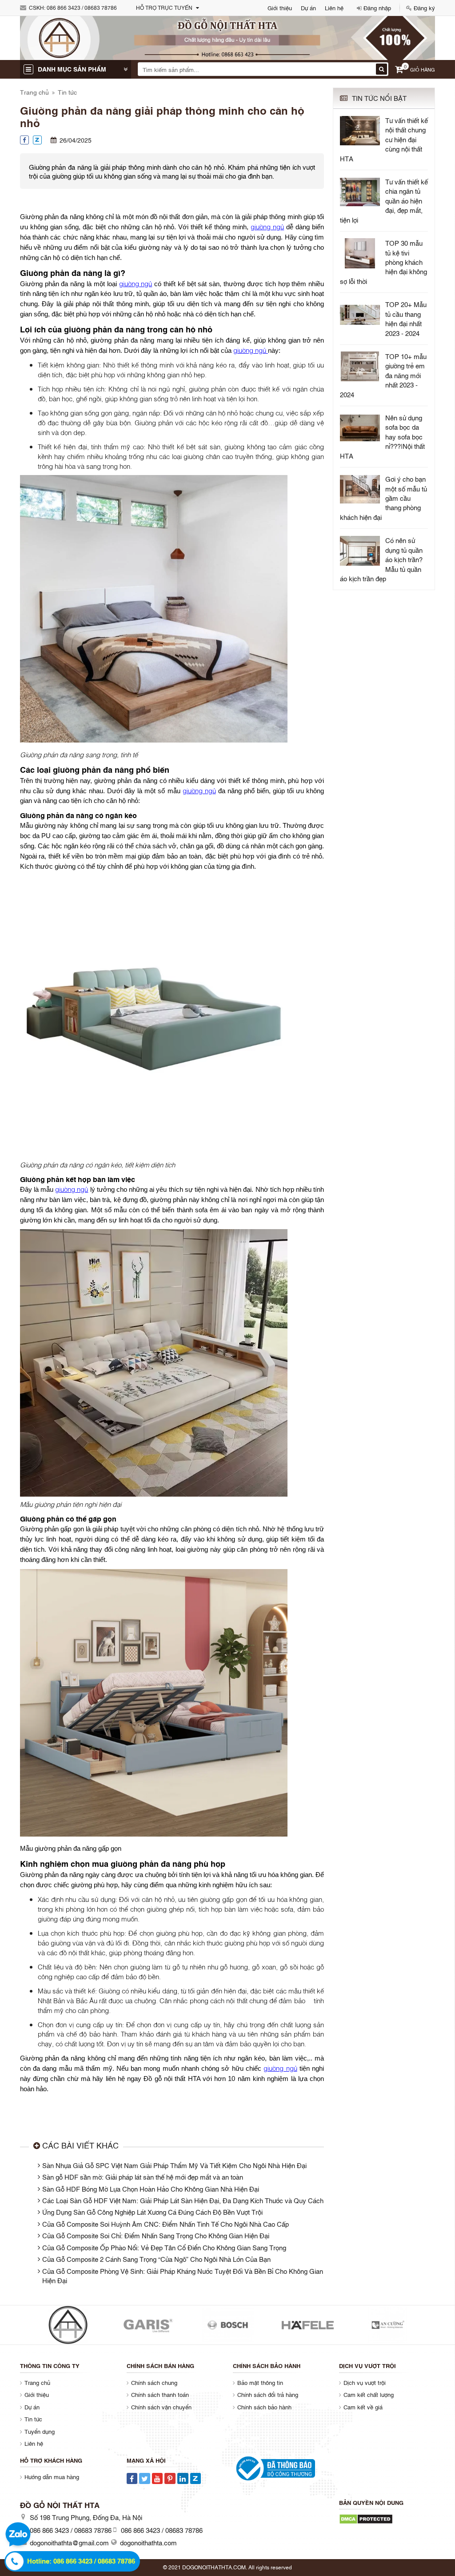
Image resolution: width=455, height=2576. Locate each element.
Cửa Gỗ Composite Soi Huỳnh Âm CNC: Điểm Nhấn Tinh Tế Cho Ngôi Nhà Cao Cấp (166, 2224)
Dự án (308, 8)
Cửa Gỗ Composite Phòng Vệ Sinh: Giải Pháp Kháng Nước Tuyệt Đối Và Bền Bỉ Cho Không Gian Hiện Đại (183, 2275)
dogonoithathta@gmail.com (69, 2542)
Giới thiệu (280, 8)
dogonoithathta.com (148, 2542)
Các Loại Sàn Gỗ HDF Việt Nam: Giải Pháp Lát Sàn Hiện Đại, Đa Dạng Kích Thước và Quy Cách (183, 2200)
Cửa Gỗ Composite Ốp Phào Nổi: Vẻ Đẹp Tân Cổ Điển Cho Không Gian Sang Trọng (164, 2247)
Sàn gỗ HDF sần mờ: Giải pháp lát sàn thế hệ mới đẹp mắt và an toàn (143, 2177)
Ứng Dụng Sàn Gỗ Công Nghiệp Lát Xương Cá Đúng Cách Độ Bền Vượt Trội (152, 2212)
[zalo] (18, 2536)
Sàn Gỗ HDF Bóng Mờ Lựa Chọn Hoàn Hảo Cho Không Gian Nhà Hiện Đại (151, 2189)
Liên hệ (334, 8)
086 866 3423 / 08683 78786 (82, 8)
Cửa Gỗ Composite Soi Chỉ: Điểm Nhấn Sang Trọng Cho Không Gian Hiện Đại (156, 2235)
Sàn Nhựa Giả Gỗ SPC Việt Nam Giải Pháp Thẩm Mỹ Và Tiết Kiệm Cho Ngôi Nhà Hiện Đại (174, 2165)
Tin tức (67, 92)
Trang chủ (34, 92)
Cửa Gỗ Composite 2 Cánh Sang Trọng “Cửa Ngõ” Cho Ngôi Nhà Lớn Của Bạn (156, 2259)
